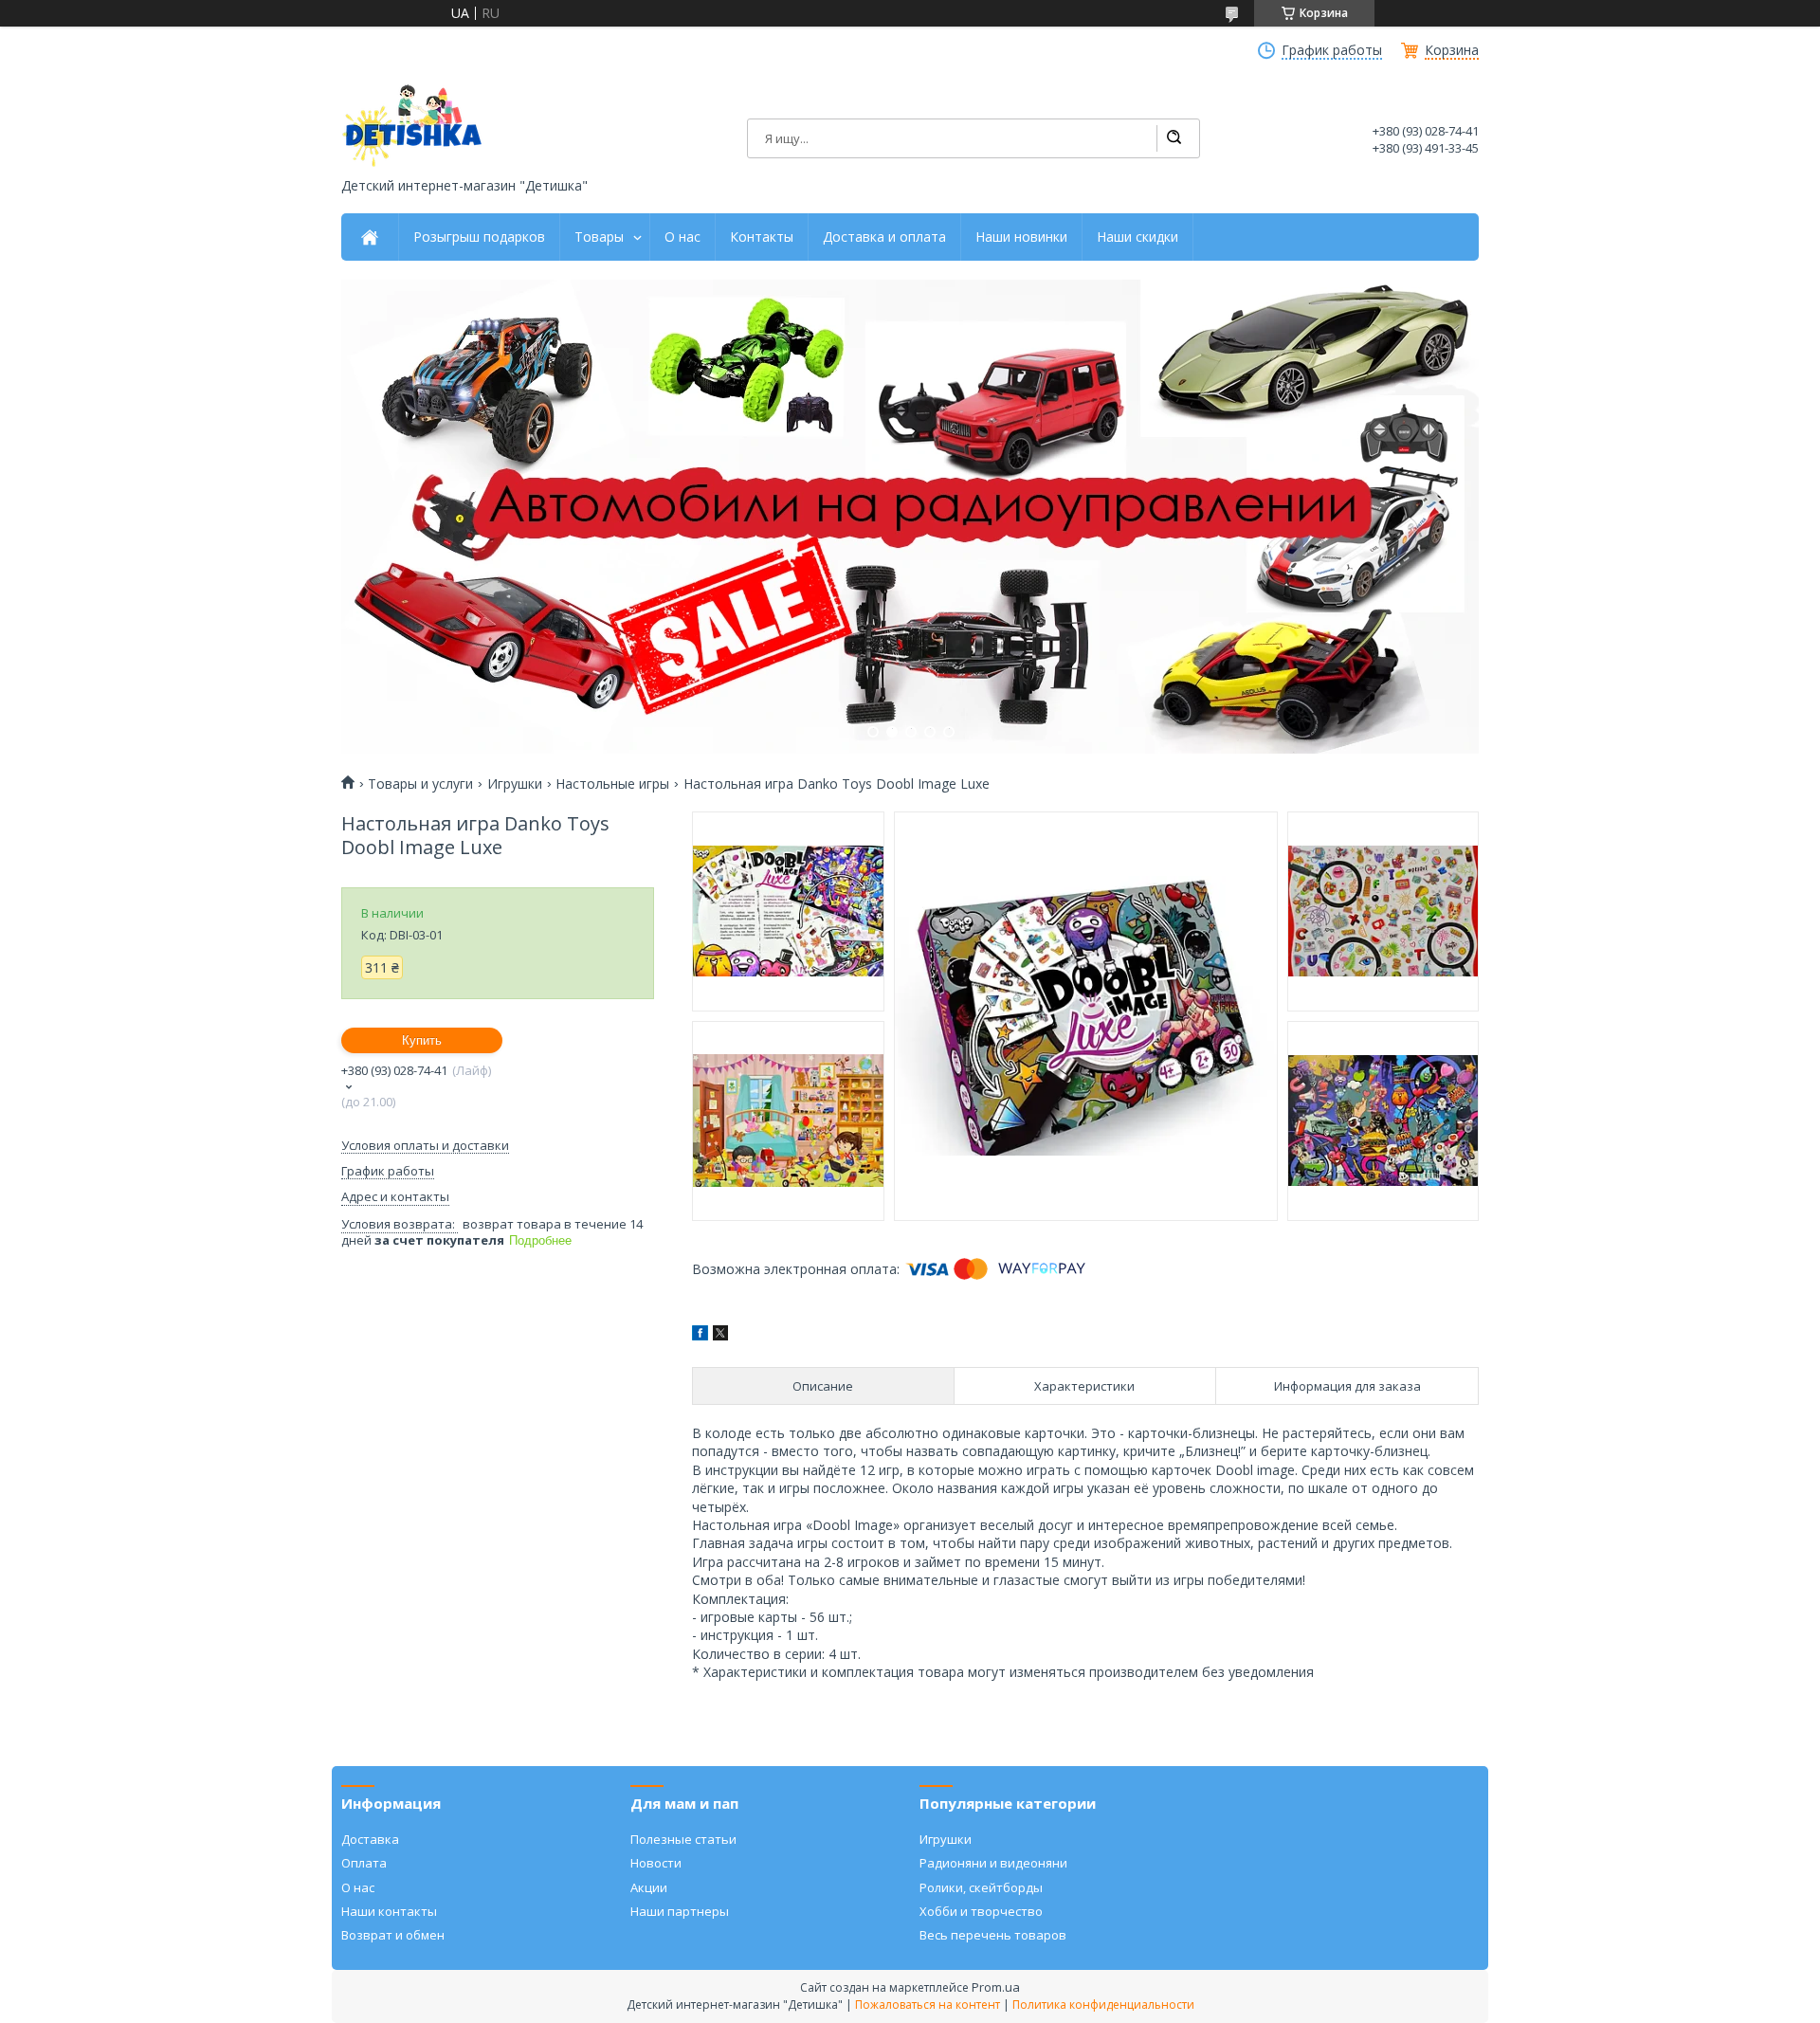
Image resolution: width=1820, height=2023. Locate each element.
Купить (422, 1040)
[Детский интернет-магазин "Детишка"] (412, 126)
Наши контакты (389, 1911)
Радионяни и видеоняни (993, 1863)
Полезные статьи (683, 1839)
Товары (599, 237)
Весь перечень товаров (993, 1935)
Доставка (370, 1839)
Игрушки (515, 784)
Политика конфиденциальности (1103, 2005)
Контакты (762, 237)
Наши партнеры (680, 1911)
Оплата (364, 1863)
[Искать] (1174, 138)
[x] (720, 1335)
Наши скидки (1137, 237)
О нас (682, 237)
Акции (649, 1887)
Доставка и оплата (884, 237)
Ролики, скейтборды (981, 1887)
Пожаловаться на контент (928, 2005)
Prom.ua (996, 1987)
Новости (656, 1863)
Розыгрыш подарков (479, 237)
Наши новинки (1021, 237)
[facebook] (700, 1335)
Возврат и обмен (393, 1935)
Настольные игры (612, 784)
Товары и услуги (420, 784)
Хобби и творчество (981, 1911)
